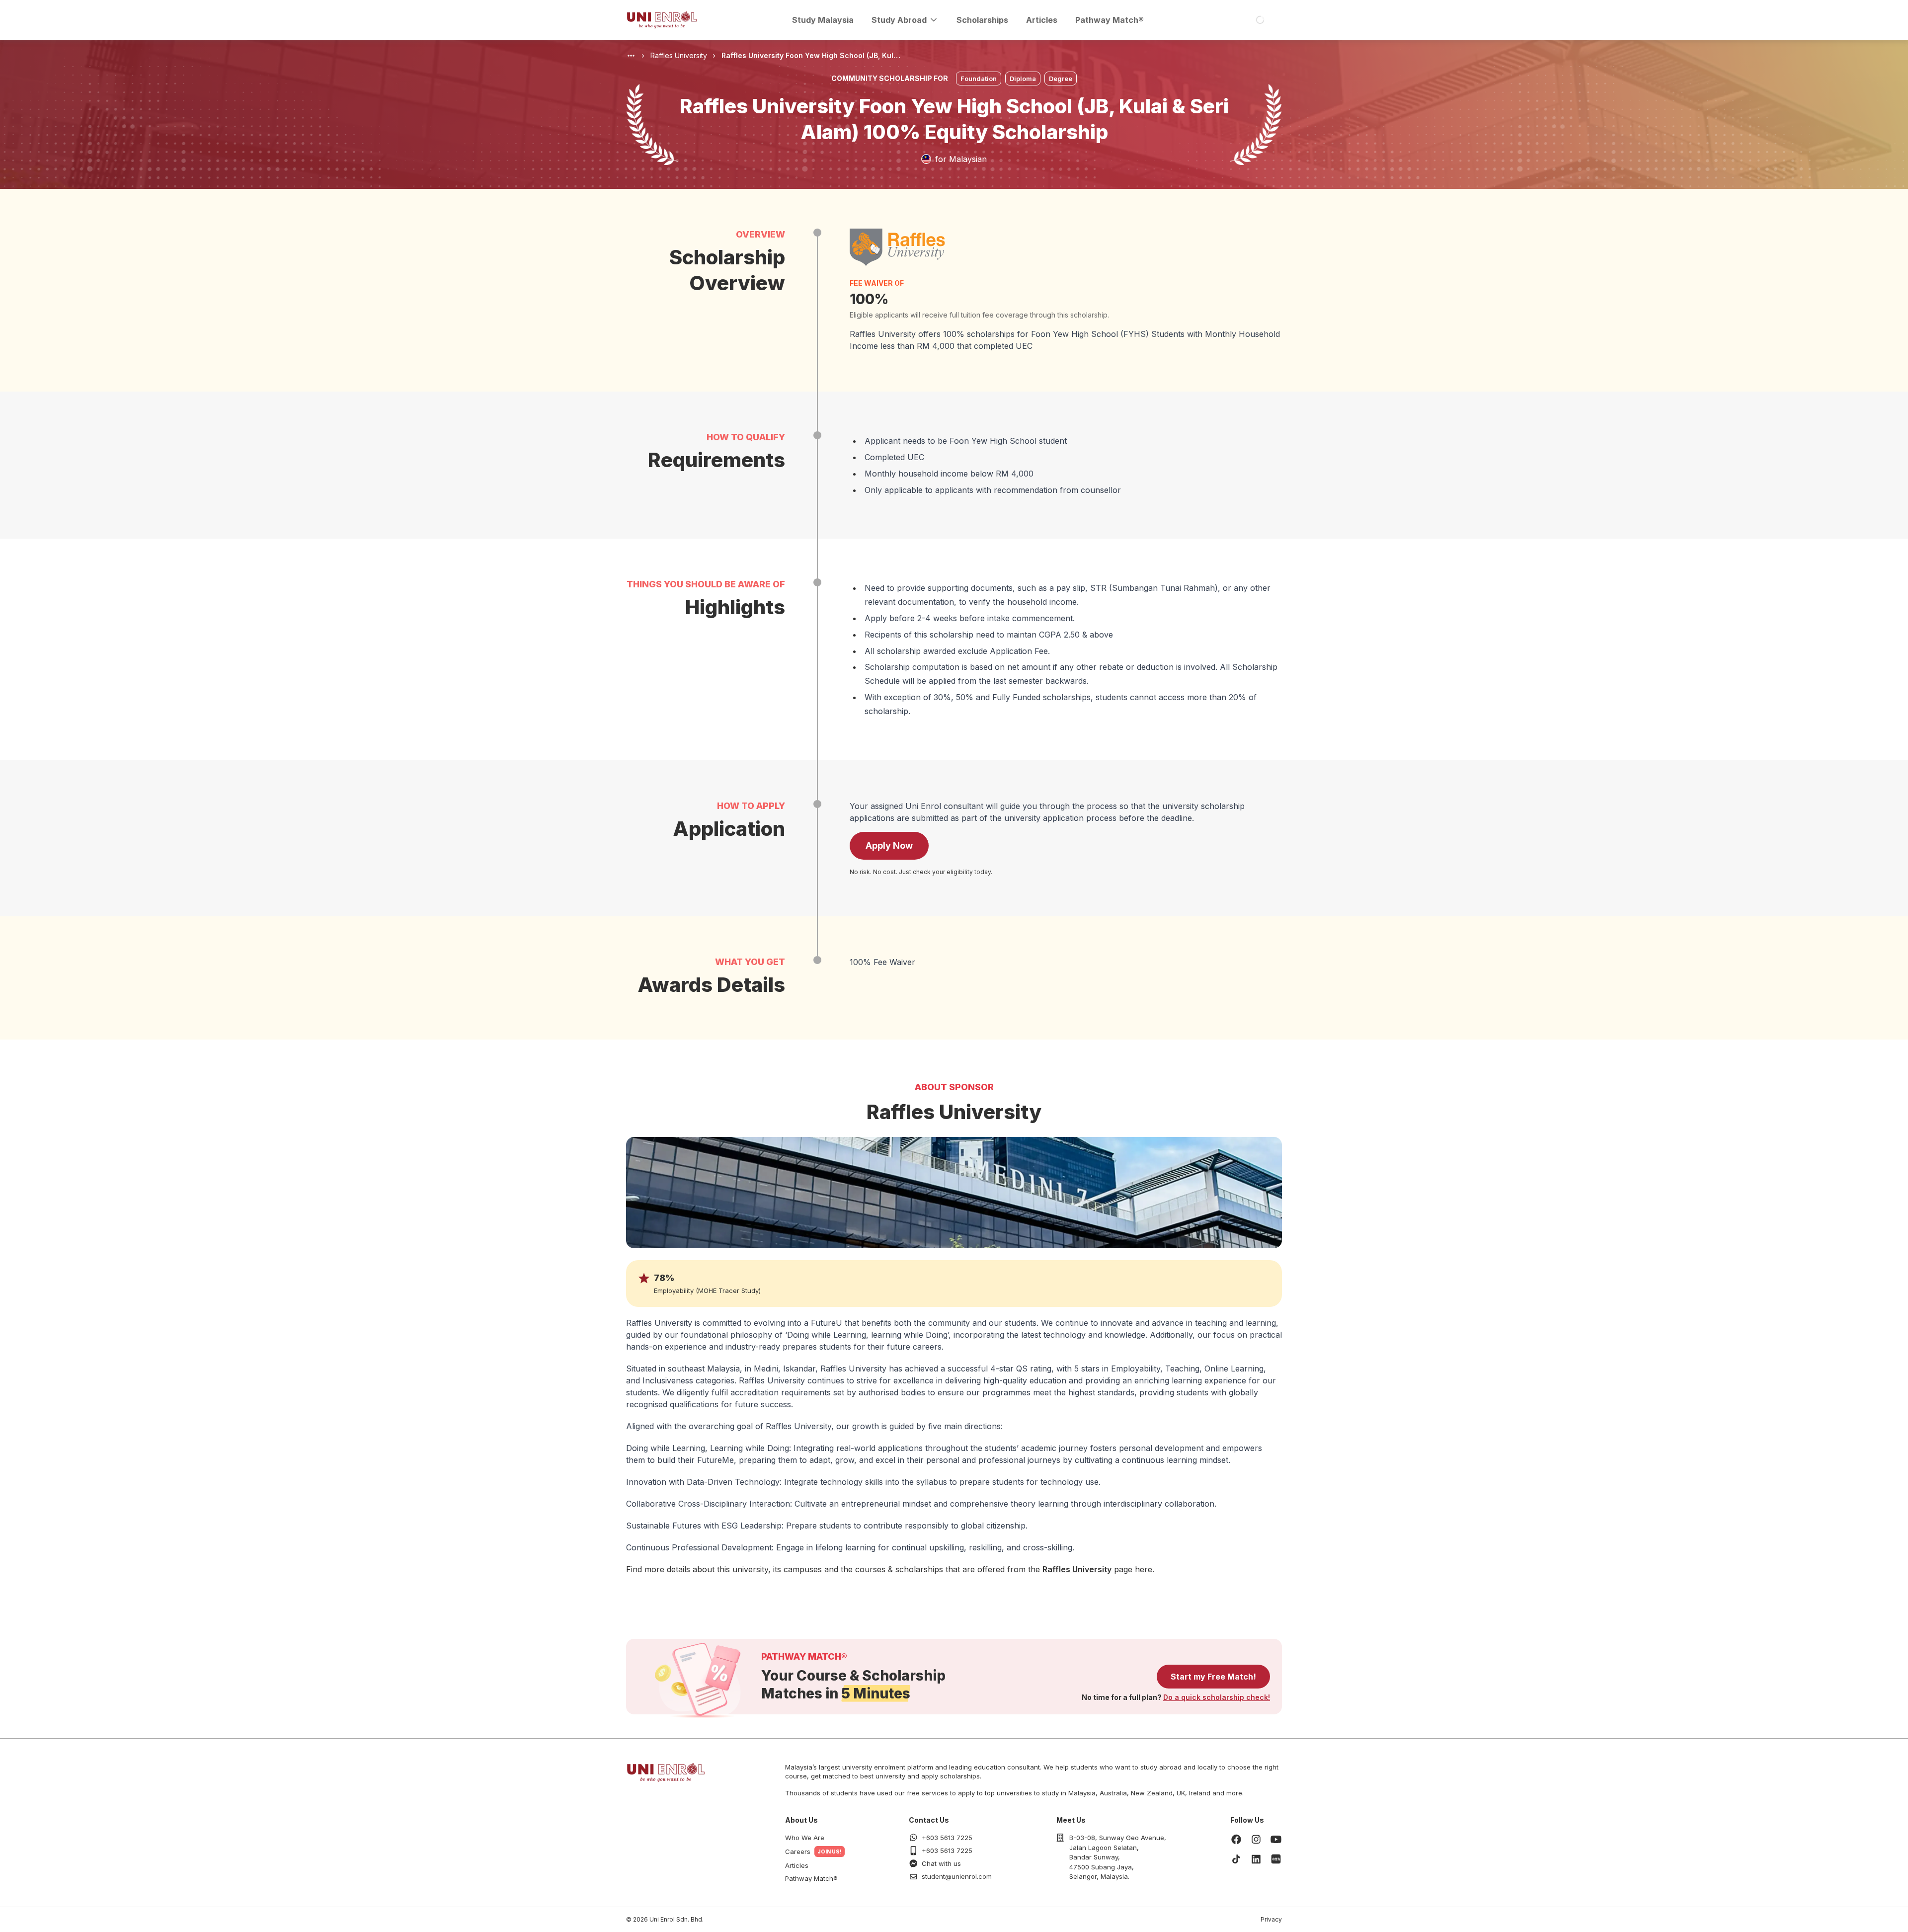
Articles (1042, 20)
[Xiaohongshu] (1276, 1859)
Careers (798, 1851)
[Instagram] (1256, 1839)
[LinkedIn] (1256, 1859)
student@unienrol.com (957, 1876)
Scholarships (982, 20)
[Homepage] (662, 20)
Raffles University (1077, 1569)
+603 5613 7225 (947, 1838)
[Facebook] (1236, 1839)
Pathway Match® (1110, 20)
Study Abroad (899, 20)
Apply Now (889, 845)
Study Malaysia (823, 20)
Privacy (1271, 1919)
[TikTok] (1236, 1859)
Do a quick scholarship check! (1217, 1697)
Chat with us (941, 1863)
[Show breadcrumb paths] (631, 56)
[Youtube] (1276, 1839)
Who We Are (805, 1838)
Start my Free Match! (1213, 1677)
